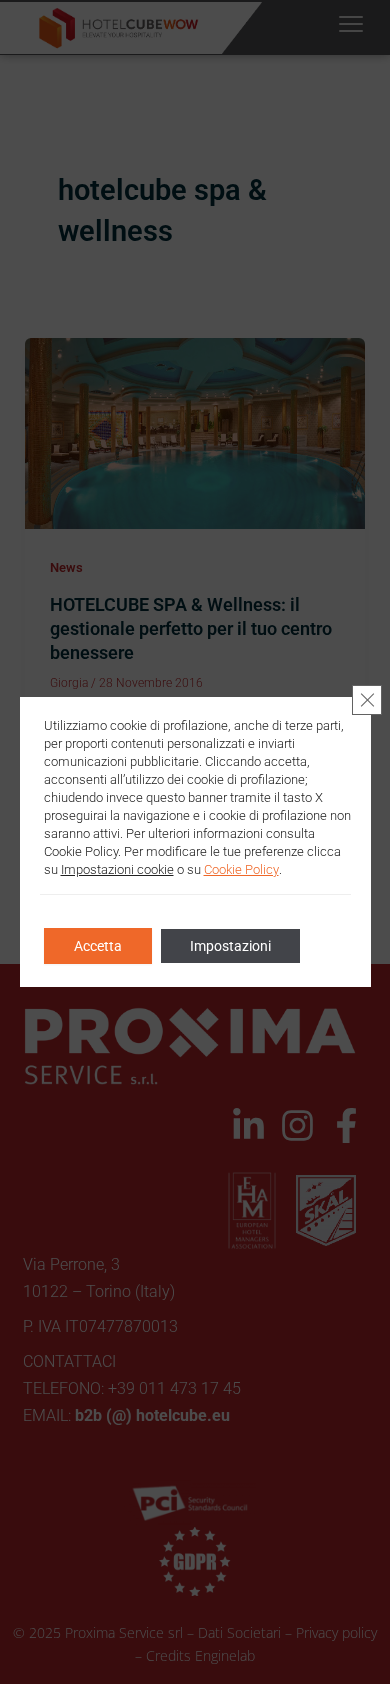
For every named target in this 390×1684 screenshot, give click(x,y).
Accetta (98, 946)
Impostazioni (230, 946)
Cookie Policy (241, 869)
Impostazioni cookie (117, 869)
